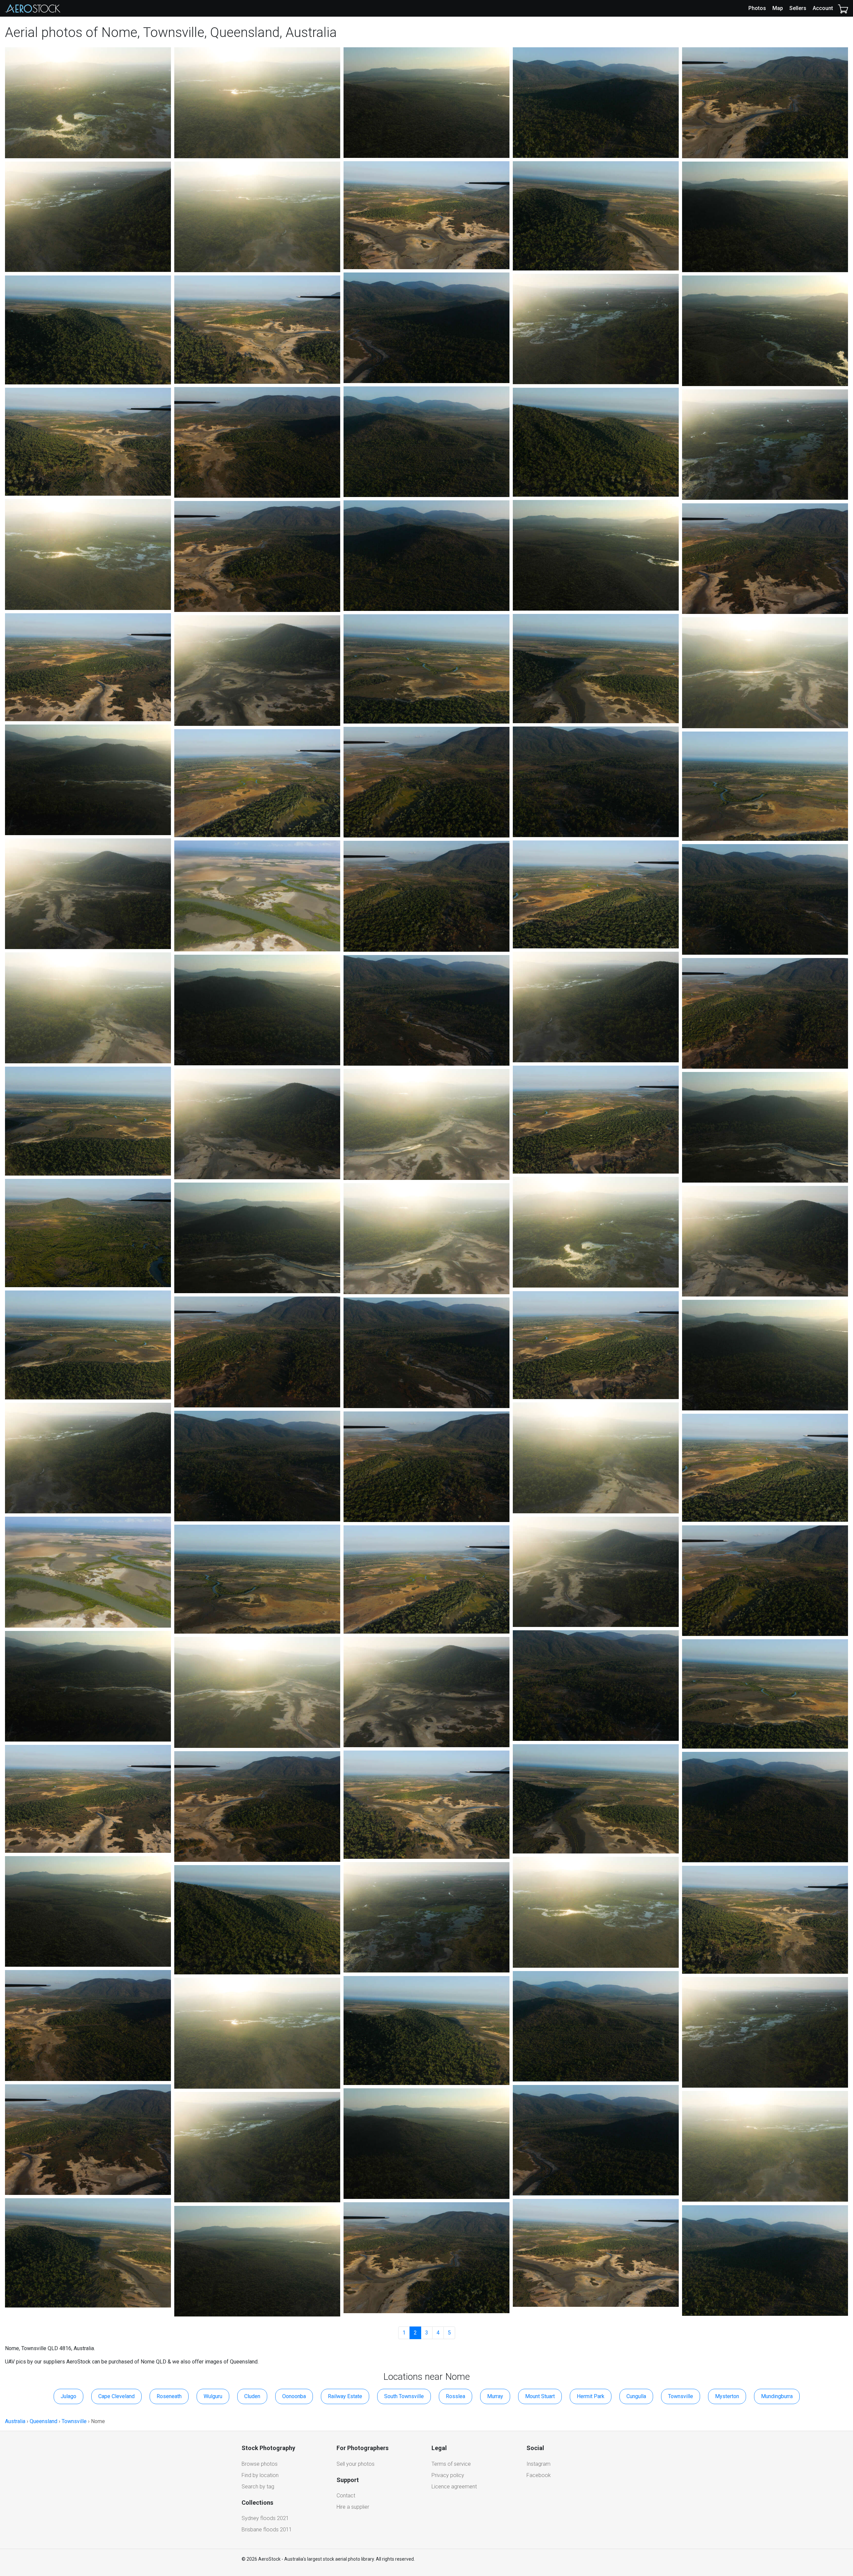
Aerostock (33, 8)
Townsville (681, 2396)
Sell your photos (356, 2464)
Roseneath (169, 2396)
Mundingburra (777, 2396)
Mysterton (727, 2396)
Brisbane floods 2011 (267, 2530)
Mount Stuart (540, 2396)
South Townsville (404, 2396)
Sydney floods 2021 (265, 2518)
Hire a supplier (353, 2507)
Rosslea (455, 2396)
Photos (757, 8)
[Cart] (843, 8)
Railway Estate (345, 2396)
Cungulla (636, 2396)
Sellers (798, 8)
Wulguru (213, 2396)
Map (778, 8)
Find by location (260, 2475)
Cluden (252, 2396)
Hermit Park (591, 2396)
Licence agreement (454, 2487)
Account (823, 8)
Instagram (538, 2464)
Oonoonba (294, 2396)
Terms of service (451, 2464)
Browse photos (260, 2464)
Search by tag (258, 2487)
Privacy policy (448, 2475)
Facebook (539, 2475)
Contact (346, 2496)
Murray (495, 2396)
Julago (68, 2396)
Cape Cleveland (116, 2396)
